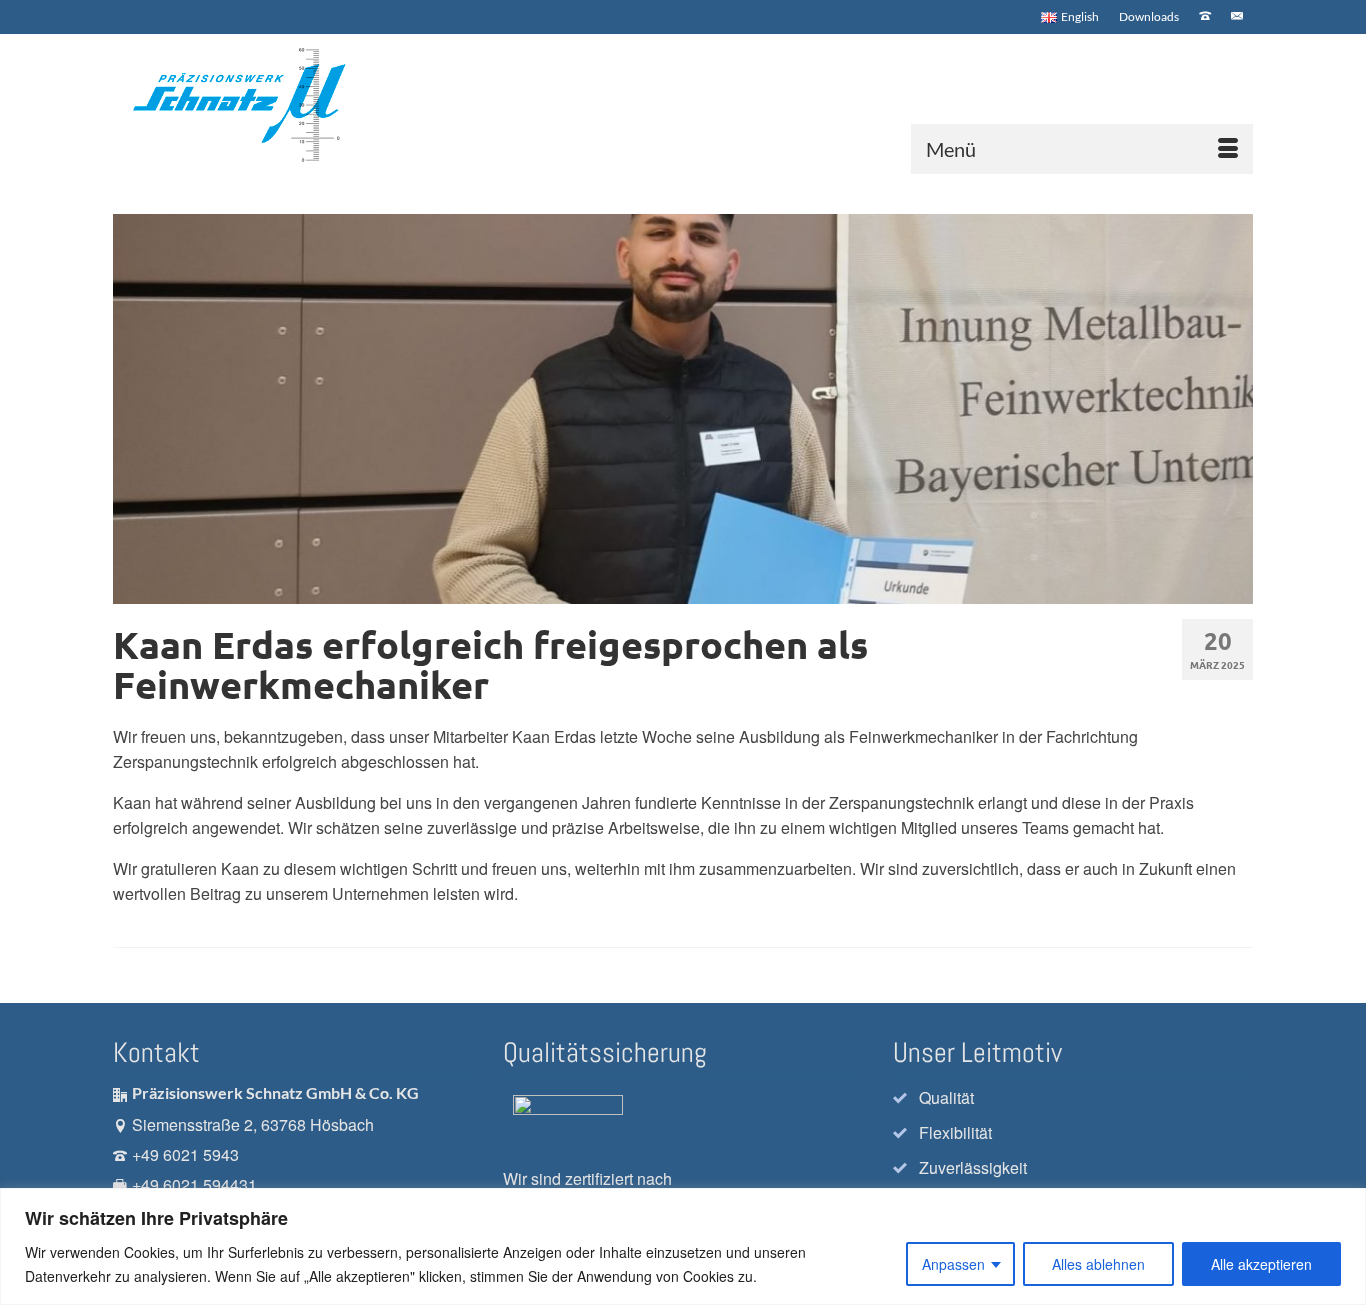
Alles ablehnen (1098, 1264)
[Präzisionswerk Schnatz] (254, 104)
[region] (683, 1246)
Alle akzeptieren (1261, 1264)
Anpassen (953, 1264)
